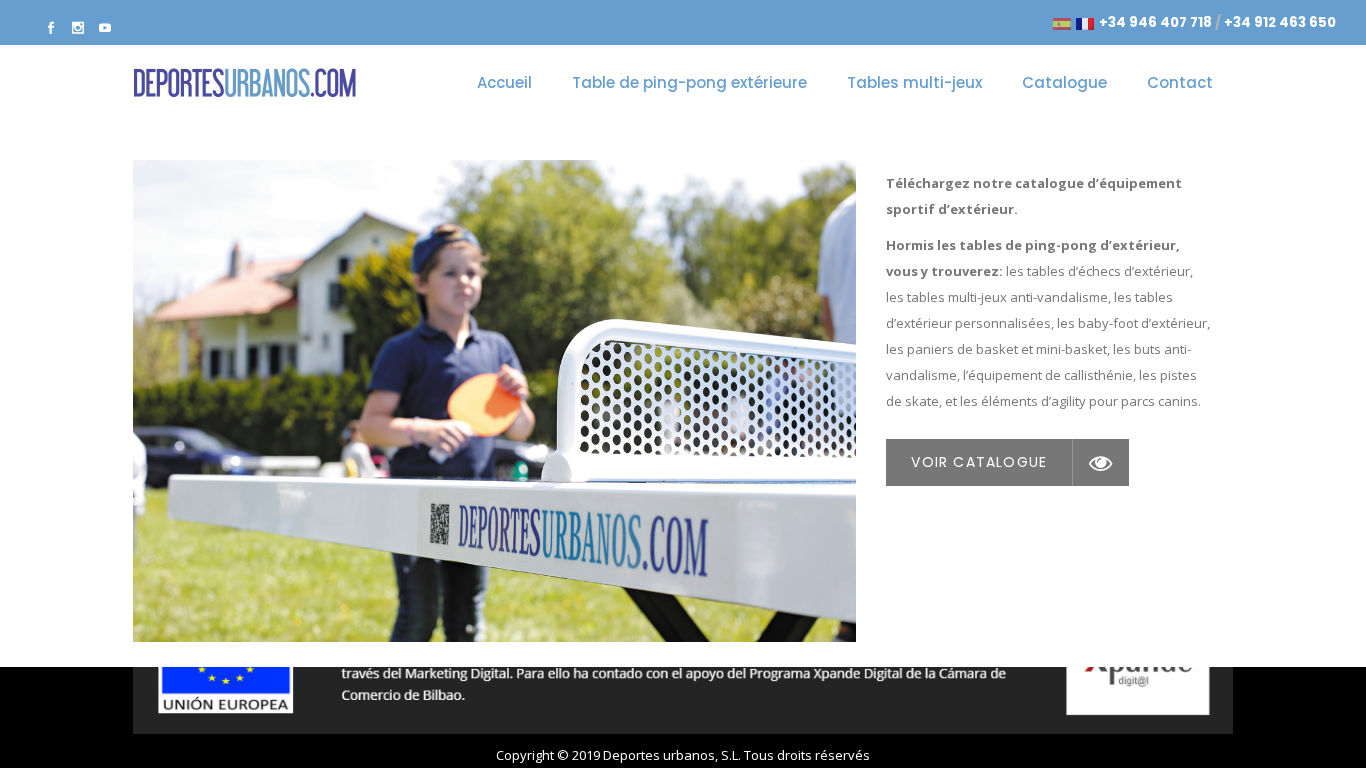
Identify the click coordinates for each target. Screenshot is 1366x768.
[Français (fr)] (1085, 22)
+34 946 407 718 (1155, 22)
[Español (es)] (1062, 22)
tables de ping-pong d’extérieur (1067, 245)
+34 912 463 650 (1280, 22)
